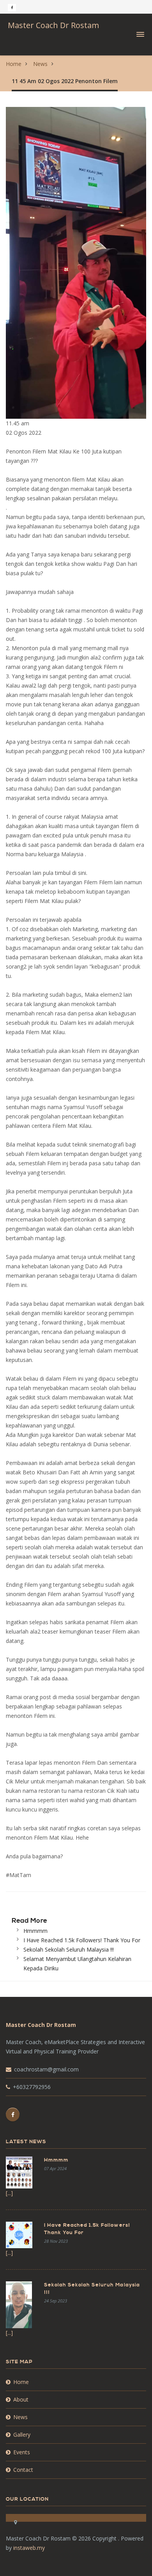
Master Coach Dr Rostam (53, 25)
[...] (9, 2193)
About (21, 2399)
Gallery (22, 2435)
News (40, 64)
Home (14, 64)
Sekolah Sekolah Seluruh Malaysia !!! (69, 1949)
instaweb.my (29, 2548)
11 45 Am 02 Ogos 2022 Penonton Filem (65, 81)
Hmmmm (35, 1931)
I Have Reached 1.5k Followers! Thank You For (82, 1940)
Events (22, 2452)
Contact (23, 2470)
